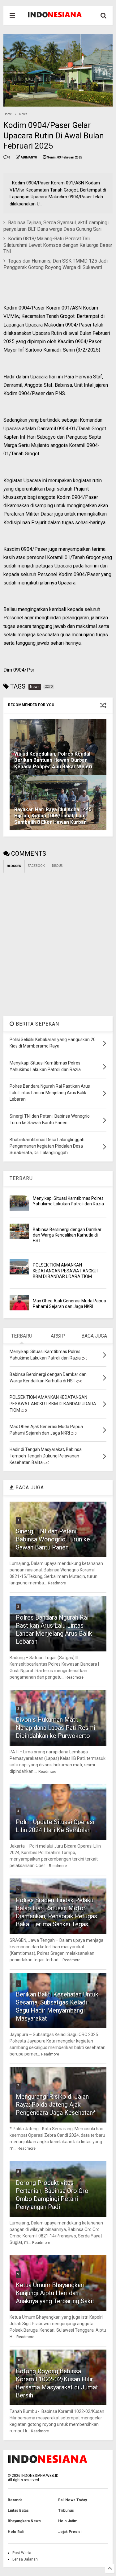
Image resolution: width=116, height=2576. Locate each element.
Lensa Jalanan (25, 2559)
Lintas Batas (18, 2511)
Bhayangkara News (24, 2521)
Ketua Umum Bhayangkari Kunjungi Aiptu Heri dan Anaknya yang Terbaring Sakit (55, 2293)
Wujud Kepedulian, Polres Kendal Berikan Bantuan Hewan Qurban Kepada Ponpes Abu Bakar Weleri (53, 760)
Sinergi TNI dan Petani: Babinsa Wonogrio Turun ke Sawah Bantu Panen (53, 1539)
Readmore (57, 1583)
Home (8, 114)
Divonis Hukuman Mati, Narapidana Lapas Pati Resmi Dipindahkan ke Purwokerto (56, 1728)
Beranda (15, 2500)
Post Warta (22, 2553)
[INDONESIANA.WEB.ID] (55, 15)
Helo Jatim (68, 2521)
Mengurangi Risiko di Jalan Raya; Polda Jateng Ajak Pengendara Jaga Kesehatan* (56, 2105)
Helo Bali (16, 2532)
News (23, 114)
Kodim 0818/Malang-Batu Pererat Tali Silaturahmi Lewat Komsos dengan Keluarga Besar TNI (58, 245)
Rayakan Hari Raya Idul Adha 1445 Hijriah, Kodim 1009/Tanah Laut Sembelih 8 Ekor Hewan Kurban (53, 816)
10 (19, 2360)
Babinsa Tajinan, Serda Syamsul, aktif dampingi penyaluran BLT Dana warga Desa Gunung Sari (56, 226)
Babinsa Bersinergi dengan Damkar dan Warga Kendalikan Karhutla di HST (67, 1235)
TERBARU (21, 1178)
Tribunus (66, 2511)
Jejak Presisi (70, 2532)
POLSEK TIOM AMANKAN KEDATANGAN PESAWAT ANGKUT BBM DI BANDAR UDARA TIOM (66, 1271)
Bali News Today (73, 2500)
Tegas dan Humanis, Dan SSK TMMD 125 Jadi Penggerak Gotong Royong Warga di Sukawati (56, 264)
